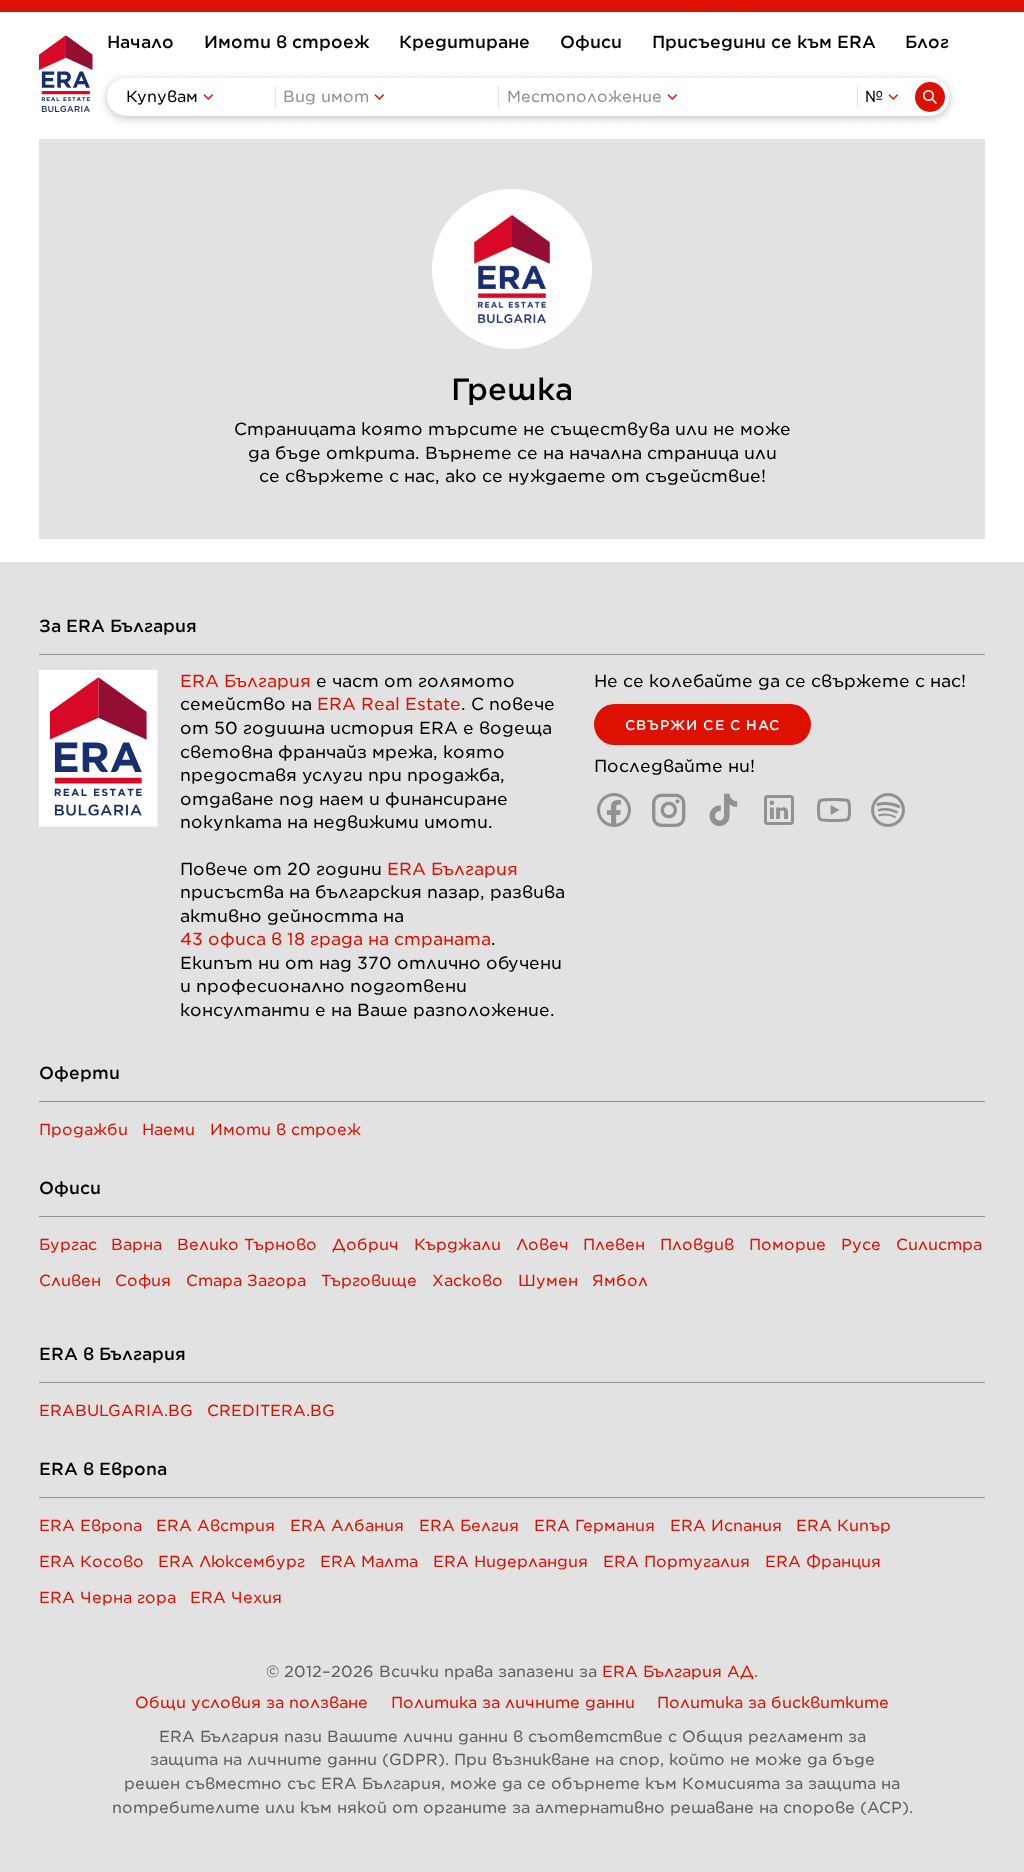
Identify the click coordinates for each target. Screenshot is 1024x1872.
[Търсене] (930, 97)
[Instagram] (669, 810)
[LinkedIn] (779, 810)
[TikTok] (724, 810)
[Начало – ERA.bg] (66, 73)
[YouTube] (834, 810)
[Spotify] (888, 810)
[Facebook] (614, 810)
